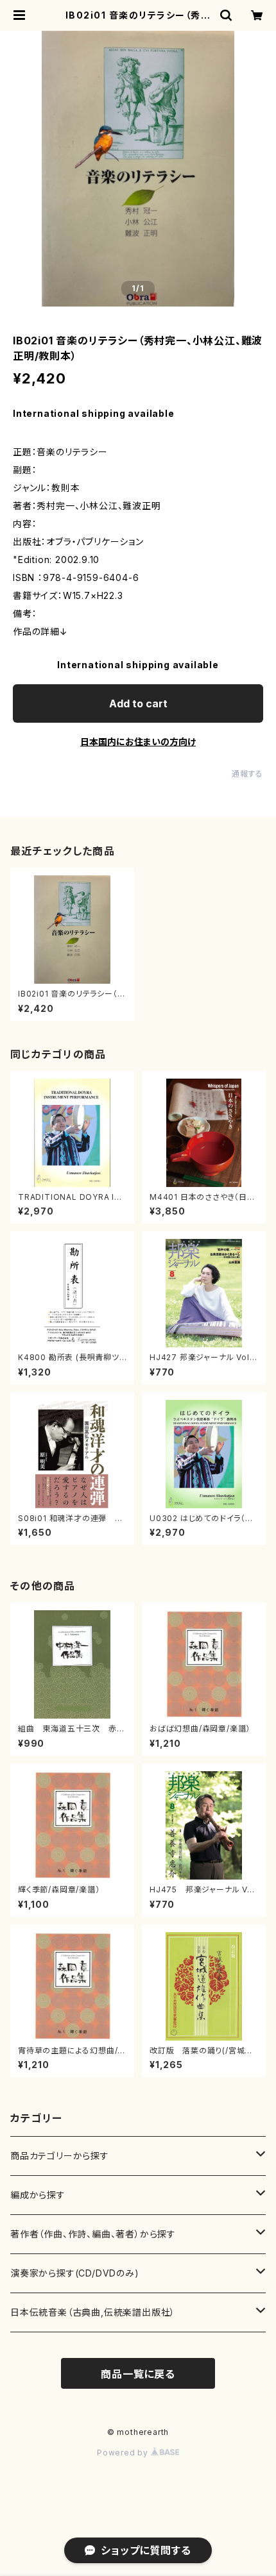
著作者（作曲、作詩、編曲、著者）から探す (93, 2234)
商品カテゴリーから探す (60, 2156)
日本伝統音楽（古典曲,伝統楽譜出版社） (93, 2312)
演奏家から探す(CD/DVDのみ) (75, 2273)
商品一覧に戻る (138, 2374)
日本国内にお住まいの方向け (138, 742)
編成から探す (38, 2195)
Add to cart (138, 703)
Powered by (124, 2453)
